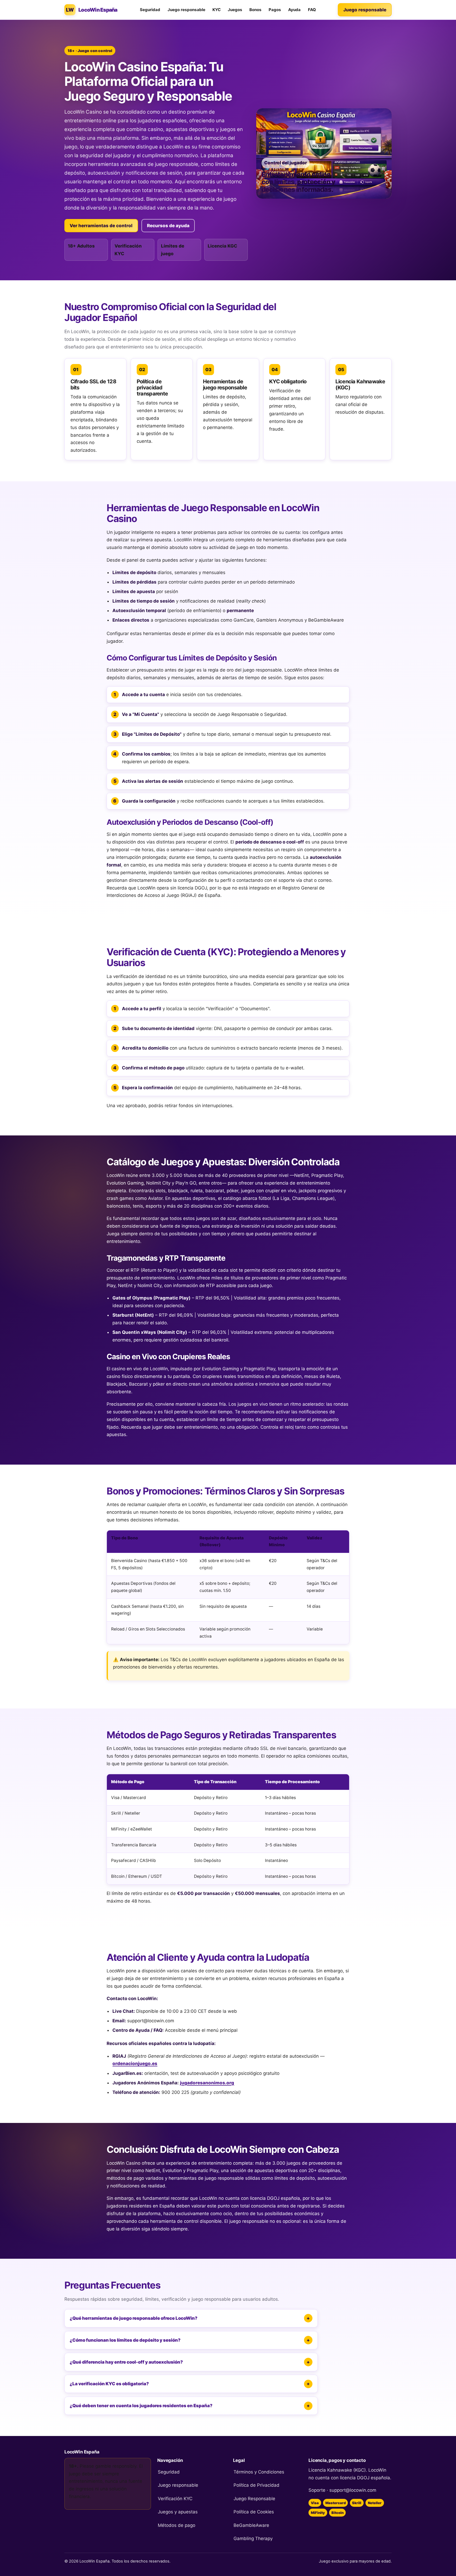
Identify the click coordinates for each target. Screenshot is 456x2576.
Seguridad (150, 10)
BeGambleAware (251, 2525)
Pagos (275, 10)
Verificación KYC (175, 2499)
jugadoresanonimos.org (207, 2083)
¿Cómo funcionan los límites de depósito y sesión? (125, 2340)
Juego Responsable (254, 2499)
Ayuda (294, 10)
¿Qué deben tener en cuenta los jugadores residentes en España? (141, 2406)
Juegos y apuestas (178, 2512)
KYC (217, 10)
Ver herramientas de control (101, 226)
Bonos (255, 10)
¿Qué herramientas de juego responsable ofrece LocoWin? (134, 2318)
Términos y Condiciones (259, 2472)
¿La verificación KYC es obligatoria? (109, 2384)
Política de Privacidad (256, 2485)
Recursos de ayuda (168, 226)
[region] (228, 1587)
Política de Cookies (254, 2512)
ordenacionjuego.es (135, 2063)
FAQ (312, 10)
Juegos (235, 10)
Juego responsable (186, 10)
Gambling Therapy (253, 2538)
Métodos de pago (177, 2525)
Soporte (317, 2490)
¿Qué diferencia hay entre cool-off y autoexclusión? (126, 2362)
